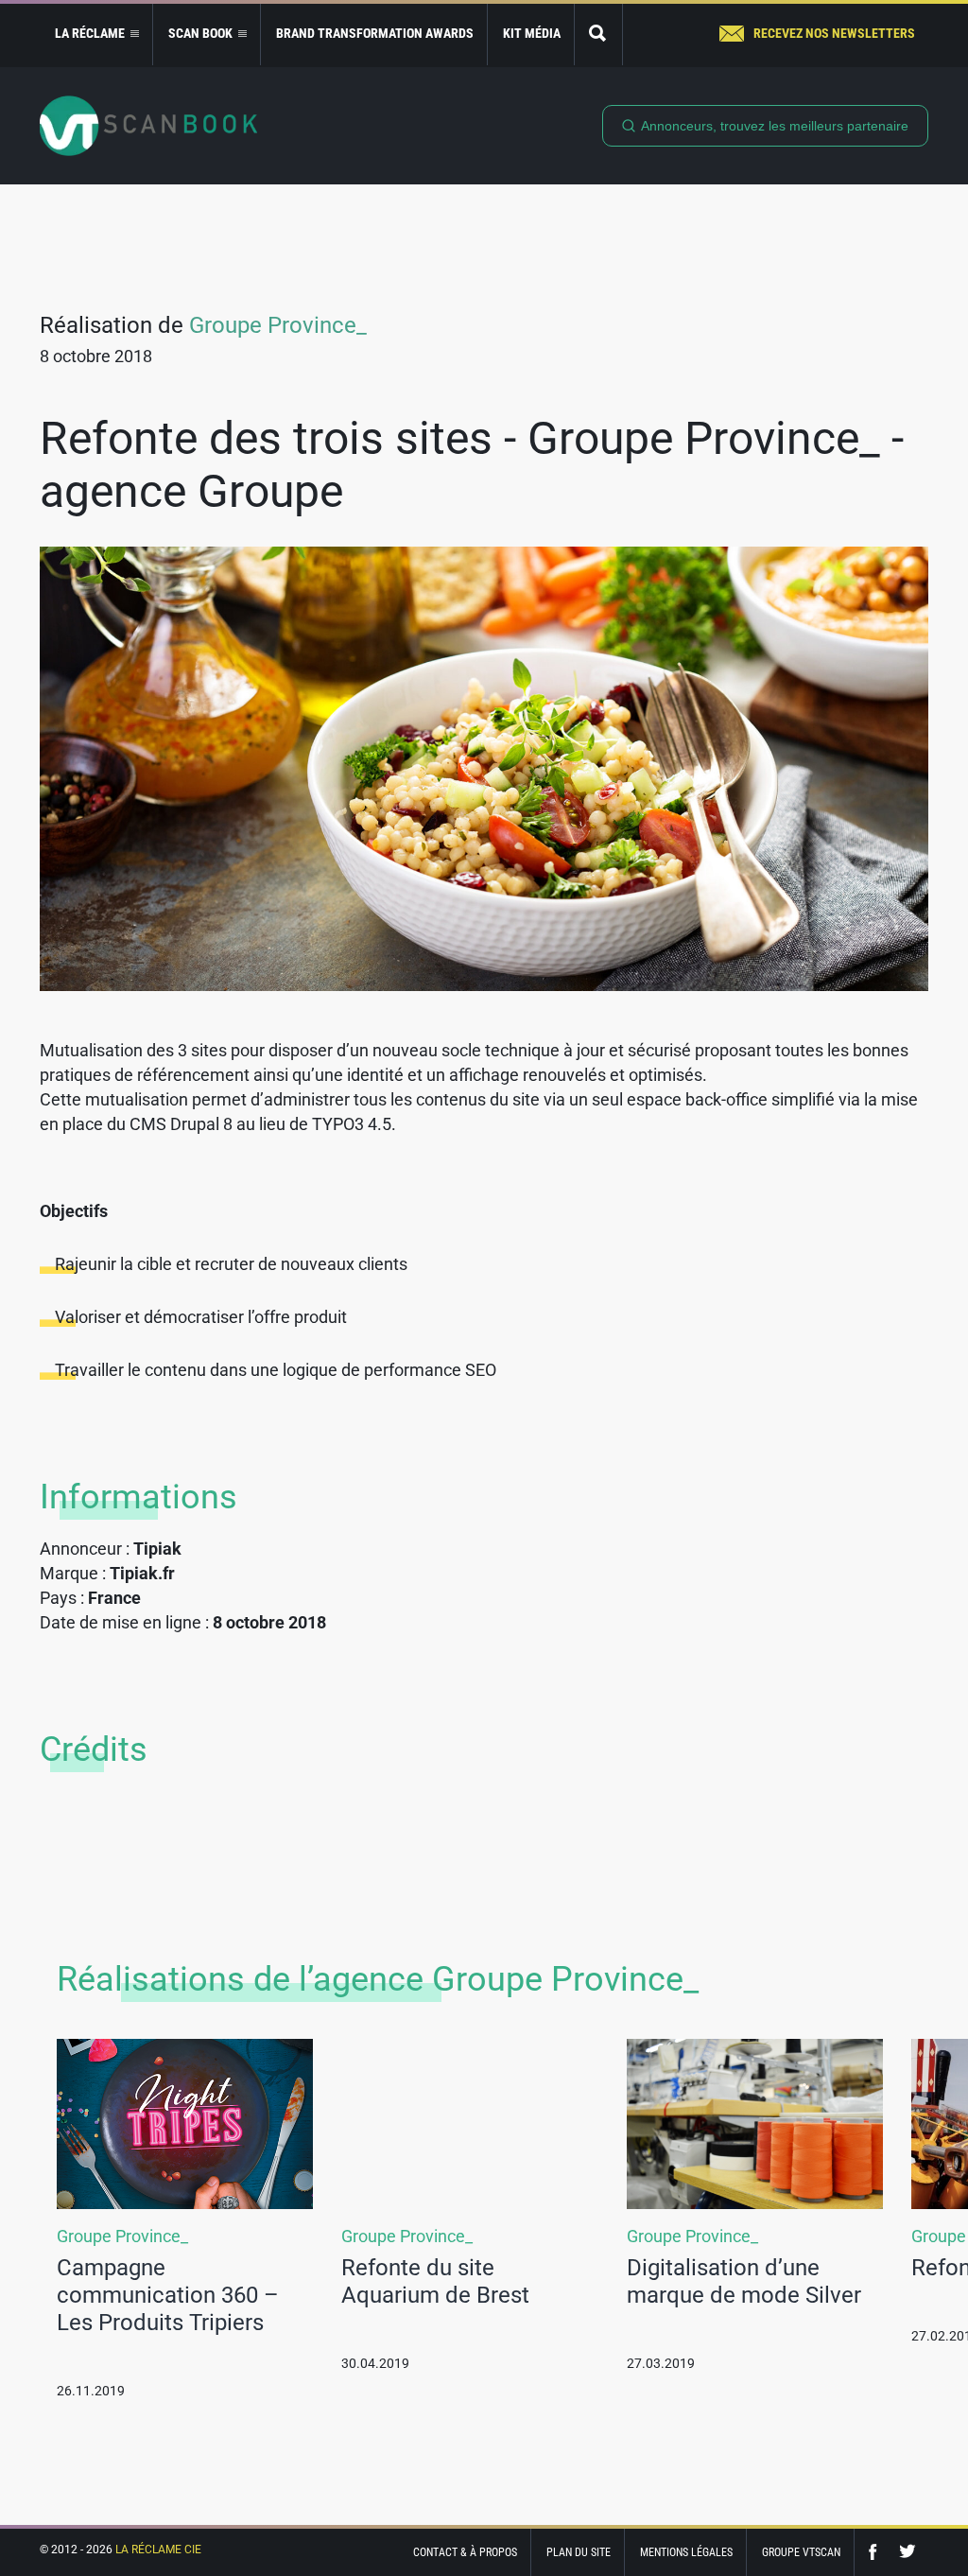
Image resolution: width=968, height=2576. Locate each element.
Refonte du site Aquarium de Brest (435, 2281)
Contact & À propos (465, 2552)
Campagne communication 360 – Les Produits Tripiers (168, 2295)
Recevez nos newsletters (834, 33)
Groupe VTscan (801, 2552)
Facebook (877, 2552)
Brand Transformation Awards (375, 33)
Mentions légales (686, 2552)
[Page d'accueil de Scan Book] (148, 126)
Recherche (598, 35)
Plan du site (579, 2552)
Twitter (907, 2552)
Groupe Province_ (278, 325)
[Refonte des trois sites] (484, 769)
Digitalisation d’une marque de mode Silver (744, 2281)
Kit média (532, 33)
